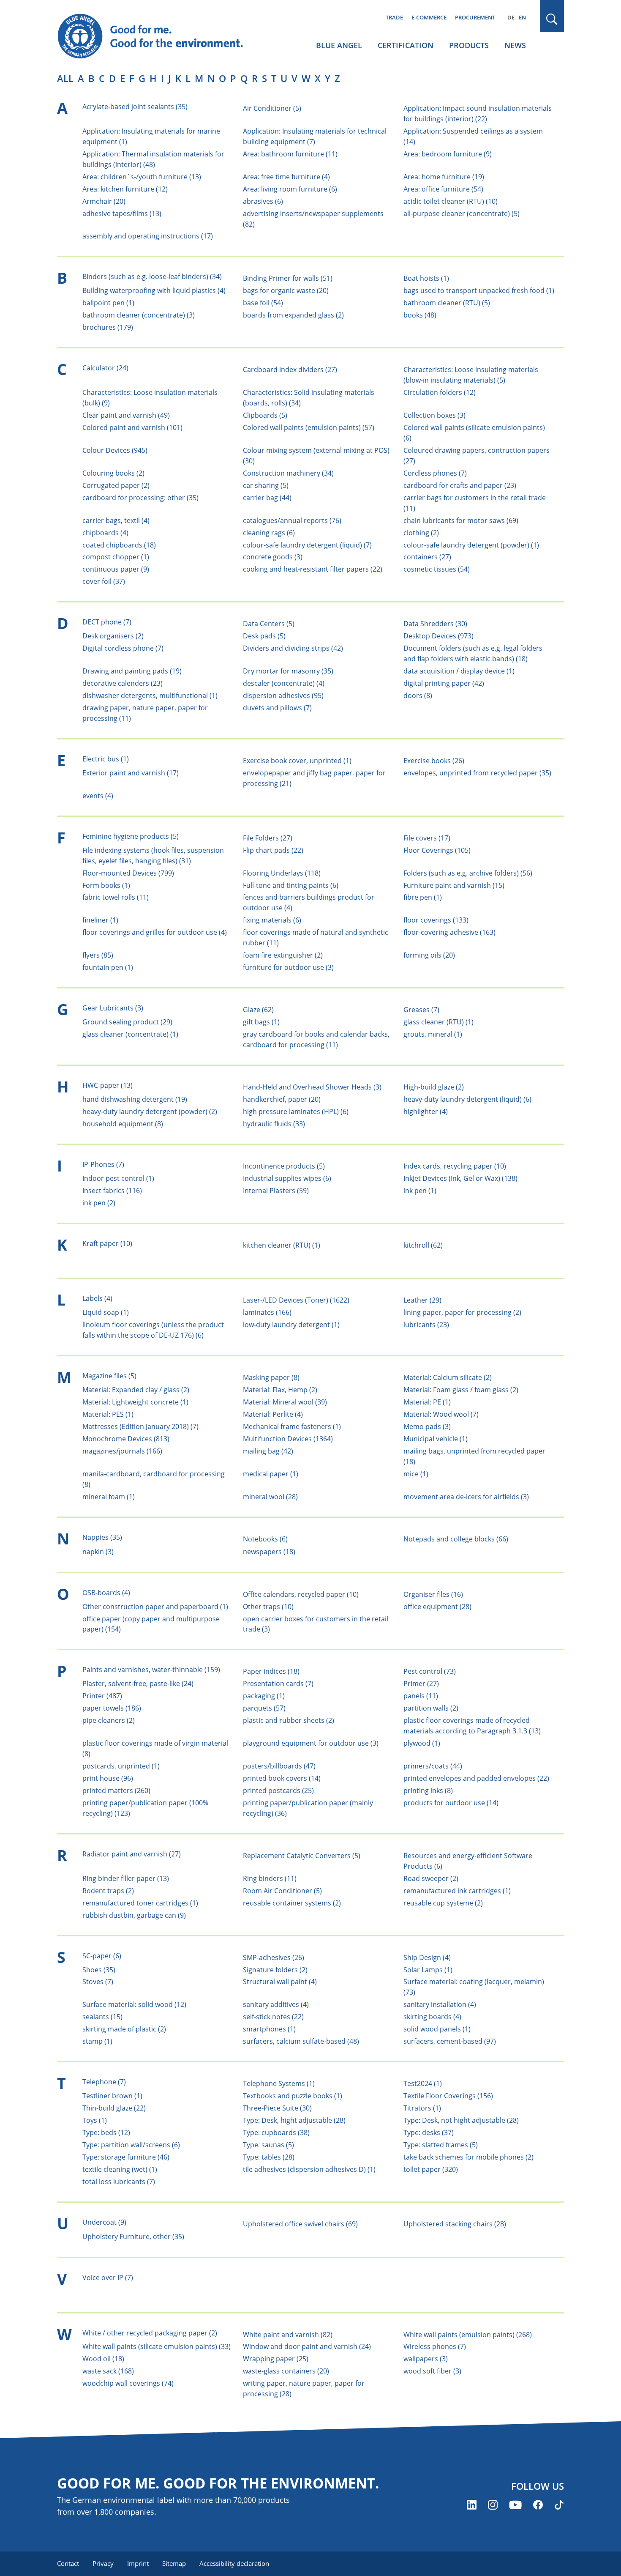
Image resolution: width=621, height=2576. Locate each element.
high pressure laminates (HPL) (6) (296, 1111)
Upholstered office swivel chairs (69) (300, 2224)
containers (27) (427, 557)
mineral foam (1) (109, 1497)
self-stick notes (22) (273, 2017)
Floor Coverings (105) (437, 850)
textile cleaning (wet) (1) (120, 2169)
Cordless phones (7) (435, 473)
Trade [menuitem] (394, 17)
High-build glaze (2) (434, 1087)
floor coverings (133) (436, 920)
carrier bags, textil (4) (116, 520)
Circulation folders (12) (440, 392)
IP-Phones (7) (103, 1164)
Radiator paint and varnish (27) (132, 1854)
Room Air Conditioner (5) (282, 1891)
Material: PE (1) (427, 1402)
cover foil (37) (104, 581)
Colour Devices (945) (115, 450)
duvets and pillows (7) (277, 708)
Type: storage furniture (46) (126, 2157)
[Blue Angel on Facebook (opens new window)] (538, 2505)
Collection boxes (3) (434, 415)
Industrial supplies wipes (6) (287, 1178)
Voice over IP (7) (108, 2278)
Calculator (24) (105, 368)
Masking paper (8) (271, 1377)
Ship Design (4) (427, 1957)
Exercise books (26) (434, 761)
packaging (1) (264, 1696)
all (65, 78)
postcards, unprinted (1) (121, 1766)
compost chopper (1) (116, 557)
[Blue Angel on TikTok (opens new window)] (559, 2505)
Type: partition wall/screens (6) (131, 2145)
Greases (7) (421, 1010)
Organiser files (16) (433, 1594)
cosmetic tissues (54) (437, 569)
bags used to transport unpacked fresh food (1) (479, 290)
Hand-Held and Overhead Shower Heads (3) (312, 1087)
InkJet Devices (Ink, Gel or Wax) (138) (460, 1178)
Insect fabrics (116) (112, 1191)
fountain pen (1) (108, 967)
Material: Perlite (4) (273, 1414)
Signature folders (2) (275, 1970)
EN (522, 17)
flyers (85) (98, 955)
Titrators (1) (422, 2108)
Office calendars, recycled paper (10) (301, 1594)
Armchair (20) (104, 201)
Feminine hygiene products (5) (131, 836)
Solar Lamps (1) (428, 1970)
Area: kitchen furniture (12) (125, 189)
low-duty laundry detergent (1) (291, 1325)
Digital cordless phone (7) (123, 648)
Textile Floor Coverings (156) (448, 2096)
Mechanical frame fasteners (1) (292, 1426)
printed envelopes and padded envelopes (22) (476, 1778)
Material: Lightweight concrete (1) (135, 1402)
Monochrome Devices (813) (126, 1439)
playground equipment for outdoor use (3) (311, 1743)
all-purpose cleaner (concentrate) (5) (462, 214)
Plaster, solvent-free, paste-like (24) (138, 1684)
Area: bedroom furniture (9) (448, 154)
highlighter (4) (426, 1111)
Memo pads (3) (427, 1426)
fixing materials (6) (272, 920)
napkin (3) (98, 1552)
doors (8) (418, 695)
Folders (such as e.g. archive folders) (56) (468, 873)
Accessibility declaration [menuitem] (234, 2563)
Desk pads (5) (264, 636)
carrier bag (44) (267, 498)
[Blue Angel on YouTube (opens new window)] (515, 2505)
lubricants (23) (426, 1325)
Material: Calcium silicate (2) (448, 1377)
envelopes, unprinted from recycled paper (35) (477, 773)
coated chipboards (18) (119, 545)
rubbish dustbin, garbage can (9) (134, 1915)
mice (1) (416, 1474)
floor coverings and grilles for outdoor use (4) (155, 932)
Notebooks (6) (265, 1539)
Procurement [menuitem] (475, 17)
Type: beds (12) (106, 2133)
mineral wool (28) (270, 1497)
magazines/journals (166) (122, 1451)
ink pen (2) (99, 1203)
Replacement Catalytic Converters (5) (302, 1856)
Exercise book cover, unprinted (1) (297, 761)
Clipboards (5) (265, 415)
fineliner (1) (100, 920)
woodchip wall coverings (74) (128, 2383)
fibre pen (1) (423, 897)
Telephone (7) (104, 2082)
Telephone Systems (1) (279, 2083)
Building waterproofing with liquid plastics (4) (154, 290)
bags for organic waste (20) (286, 290)
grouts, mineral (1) (433, 1034)
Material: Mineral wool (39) (285, 1402)
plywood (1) (422, 1743)
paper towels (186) (112, 1708)
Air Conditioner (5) (272, 108)
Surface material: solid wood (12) (134, 2004)
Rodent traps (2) (108, 1891)
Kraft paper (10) (107, 1243)
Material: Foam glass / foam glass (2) (461, 1390)
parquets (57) (264, 1708)
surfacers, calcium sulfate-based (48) (301, 2041)
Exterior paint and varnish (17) (131, 773)
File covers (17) (427, 838)
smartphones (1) (269, 2029)
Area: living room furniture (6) (290, 189)
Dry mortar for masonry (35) (288, 671)
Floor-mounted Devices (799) (128, 873)
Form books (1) (106, 885)
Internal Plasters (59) (276, 1191)
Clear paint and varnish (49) (126, 415)
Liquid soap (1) (106, 1312)
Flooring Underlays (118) (282, 873)
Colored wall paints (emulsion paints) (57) (309, 427)
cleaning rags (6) (269, 533)
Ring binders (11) (270, 1878)
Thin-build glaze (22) (114, 2108)
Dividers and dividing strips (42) (293, 648)
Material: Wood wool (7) (441, 1414)
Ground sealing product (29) (127, 1022)
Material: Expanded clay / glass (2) (136, 1390)
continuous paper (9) (116, 569)
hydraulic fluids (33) (274, 1124)
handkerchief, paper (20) (282, 1099)
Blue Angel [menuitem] (339, 45)
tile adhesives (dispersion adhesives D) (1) (309, 2169)
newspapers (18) (269, 1552)
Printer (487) (102, 1696)
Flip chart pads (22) (273, 850)
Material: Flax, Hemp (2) (280, 1390)
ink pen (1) (420, 1191)
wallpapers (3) (426, 2359)
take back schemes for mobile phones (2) (468, 2157)
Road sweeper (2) (431, 1878)
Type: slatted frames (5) (441, 2145)
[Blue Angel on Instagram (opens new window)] (493, 2505)
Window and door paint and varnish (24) (307, 2346)
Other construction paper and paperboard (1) (155, 1607)
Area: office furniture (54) (443, 189)
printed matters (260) (116, 1790)
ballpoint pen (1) (108, 303)
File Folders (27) (268, 838)
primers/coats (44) (433, 1766)
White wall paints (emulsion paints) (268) (468, 2335)
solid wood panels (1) (437, 2029)
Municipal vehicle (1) (436, 1439)
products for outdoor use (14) (451, 1803)
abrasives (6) (263, 201)
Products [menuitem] (469, 45)
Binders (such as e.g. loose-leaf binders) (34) (152, 276)
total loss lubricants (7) (119, 2182)
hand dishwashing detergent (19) (135, 1099)
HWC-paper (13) (108, 1085)
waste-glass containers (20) (286, 2371)
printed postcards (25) (278, 1790)
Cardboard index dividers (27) (290, 370)
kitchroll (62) (423, 1245)
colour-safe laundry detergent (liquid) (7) (307, 545)
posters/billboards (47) (279, 1766)
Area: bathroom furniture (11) (290, 154)
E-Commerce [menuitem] (429, 17)
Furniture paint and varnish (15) (454, 885)
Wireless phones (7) (435, 2346)
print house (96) (108, 1778)
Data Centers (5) (269, 624)
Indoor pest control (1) (118, 1178)
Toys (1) (95, 2120)
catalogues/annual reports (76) (292, 520)
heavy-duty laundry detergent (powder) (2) (150, 1111)
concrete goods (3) (273, 557)
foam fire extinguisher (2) (283, 955)
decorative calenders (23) (123, 683)
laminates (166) (267, 1312)
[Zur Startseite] (158, 36)
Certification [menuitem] (406, 45)
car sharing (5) (266, 485)
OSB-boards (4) (106, 1593)
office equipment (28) (437, 1607)
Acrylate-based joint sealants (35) (135, 107)
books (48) (420, 315)
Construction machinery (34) (288, 473)
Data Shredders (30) (435, 624)
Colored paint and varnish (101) (132, 427)
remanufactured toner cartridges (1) (140, 1903)
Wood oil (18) (103, 2359)
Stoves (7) (98, 1982)
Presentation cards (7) (278, 1684)
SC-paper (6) (102, 1956)
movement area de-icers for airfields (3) (466, 1497)
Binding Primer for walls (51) (288, 278)
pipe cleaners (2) (109, 1720)
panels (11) (421, 1696)
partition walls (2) (431, 1708)
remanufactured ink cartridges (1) (457, 1891)
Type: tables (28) (269, 2157)
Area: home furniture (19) (444, 177)
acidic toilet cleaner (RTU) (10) (451, 201)
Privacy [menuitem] (103, 2563)
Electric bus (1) (106, 759)
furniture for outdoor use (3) (288, 967)
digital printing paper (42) (444, 683)
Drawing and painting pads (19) (132, 671)
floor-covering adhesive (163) (449, 932)
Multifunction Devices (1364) (288, 1439)
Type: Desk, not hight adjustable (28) (461, 2120)
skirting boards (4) (432, 2017)
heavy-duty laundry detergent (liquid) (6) (467, 1099)
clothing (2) (421, 533)
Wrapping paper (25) (276, 2359)
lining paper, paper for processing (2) (462, 1312)
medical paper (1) (271, 1474)
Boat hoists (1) (426, 278)
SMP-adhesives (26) (274, 1957)
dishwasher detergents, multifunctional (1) (150, 695)
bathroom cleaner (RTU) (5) (447, 303)
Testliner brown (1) (112, 2096)
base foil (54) (263, 303)
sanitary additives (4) (276, 2004)
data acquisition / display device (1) (459, 671)
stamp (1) (97, 2041)
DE (511, 17)
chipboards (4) (105, 533)
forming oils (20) (429, 955)
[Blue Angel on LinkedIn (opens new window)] (472, 2505)
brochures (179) (108, 327)
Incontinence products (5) (284, 1166)
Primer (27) (421, 1684)
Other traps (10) (268, 1607)
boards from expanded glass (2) (293, 315)
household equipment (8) (123, 1124)
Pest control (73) (430, 1671)
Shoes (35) (99, 1970)
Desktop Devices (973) (439, 636)
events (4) (98, 796)
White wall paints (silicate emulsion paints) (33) (157, 2346)
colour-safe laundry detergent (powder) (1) (471, 545)
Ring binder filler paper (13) (126, 1878)
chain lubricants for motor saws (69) (461, 520)
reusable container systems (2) (292, 1903)
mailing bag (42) (268, 1451)
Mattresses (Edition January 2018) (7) (140, 1426)
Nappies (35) (102, 1537)
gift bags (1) (261, 1022)
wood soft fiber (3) (432, 2371)
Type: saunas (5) (268, 2145)
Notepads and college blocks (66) (456, 1539)
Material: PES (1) (108, 1414)
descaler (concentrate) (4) (284, 683)
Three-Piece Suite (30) (277, 2108)
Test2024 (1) (423, 2083)
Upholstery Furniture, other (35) (133, 2237)
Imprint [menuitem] (138, 2563)
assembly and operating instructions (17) (148, 236)
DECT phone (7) (107, 622)
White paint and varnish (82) (288, 2335)
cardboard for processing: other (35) (140, 498)
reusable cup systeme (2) (443, 1903)
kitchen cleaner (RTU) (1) (282, 1245)
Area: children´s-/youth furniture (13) (142, 177)
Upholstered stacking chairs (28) (455, 2224)
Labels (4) (97, 1298)
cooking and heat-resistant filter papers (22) (313, 569)
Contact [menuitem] (68, 2563)
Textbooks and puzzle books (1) (293, 2096)
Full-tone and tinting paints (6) (291, 885)
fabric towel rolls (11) (116, 897)
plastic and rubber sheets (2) (289, 1720)
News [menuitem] (515, 45)
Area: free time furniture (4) (286, 177)
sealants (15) (102, 2017)
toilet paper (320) (431, 2169)
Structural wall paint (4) (280, 1982)
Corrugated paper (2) (116, 485)
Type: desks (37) (429, 2133)
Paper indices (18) (271, 1671)
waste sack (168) (108, 2371)
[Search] (552, 19)
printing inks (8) (428, 1790)
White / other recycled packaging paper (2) (150, 2333)
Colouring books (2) (113, 473)
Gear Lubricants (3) (113, 1008)
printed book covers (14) (282, 1778)
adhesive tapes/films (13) (122, 214)
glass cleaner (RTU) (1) (439, 1022)
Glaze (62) (258, 1010)
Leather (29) (422, 1300)
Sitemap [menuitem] (174, 2563)
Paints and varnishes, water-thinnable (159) (151, 1670)
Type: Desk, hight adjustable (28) (294, 2120)
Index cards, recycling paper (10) (455, 1166)
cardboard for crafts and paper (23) (460, 485)
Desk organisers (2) (113, 636)
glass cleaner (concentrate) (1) (130, 1034)
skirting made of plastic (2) (124, 2029)
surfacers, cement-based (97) (450, 2041)
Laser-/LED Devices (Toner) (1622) (296, 1300)
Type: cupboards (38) (276, 2133)
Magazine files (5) (109, 1376)
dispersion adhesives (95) (283, 695)
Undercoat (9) (104, 2222)
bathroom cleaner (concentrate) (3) (139, 315)
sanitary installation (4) (440, 2004)
